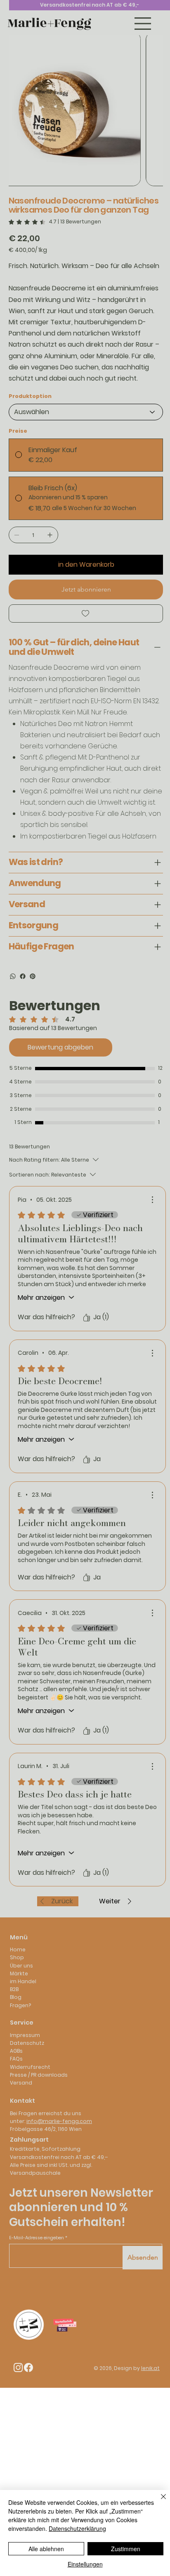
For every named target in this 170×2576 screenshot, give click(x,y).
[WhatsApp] (13, 976)
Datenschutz (27, 2043)
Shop (17, 1957)
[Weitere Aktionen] (152, 1200)
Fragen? (20, 2005)
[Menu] (143, 24)
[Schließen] (158, 2502)
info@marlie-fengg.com (59, 2121)
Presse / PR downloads (39, 2075)
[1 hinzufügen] (50, 535)
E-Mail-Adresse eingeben (37, 2239)
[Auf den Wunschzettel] (86, 613)
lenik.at (150, 2368)
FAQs (16, 2059)
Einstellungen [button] (85, 2564)
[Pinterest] (33, 976)
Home (18, 1949)
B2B (14, 1989)
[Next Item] (151, 109)
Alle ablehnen (46, 2549)
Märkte (19, 1973)
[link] (55, 222)
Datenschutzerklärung (77, 2528)
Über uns (21, 1966)
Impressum (25, 2035)
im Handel (23, 1981)
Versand (21, 2083)
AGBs (16, 2051)
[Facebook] (23, 976)
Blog (16, 1997)
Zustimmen (126, 2549)
